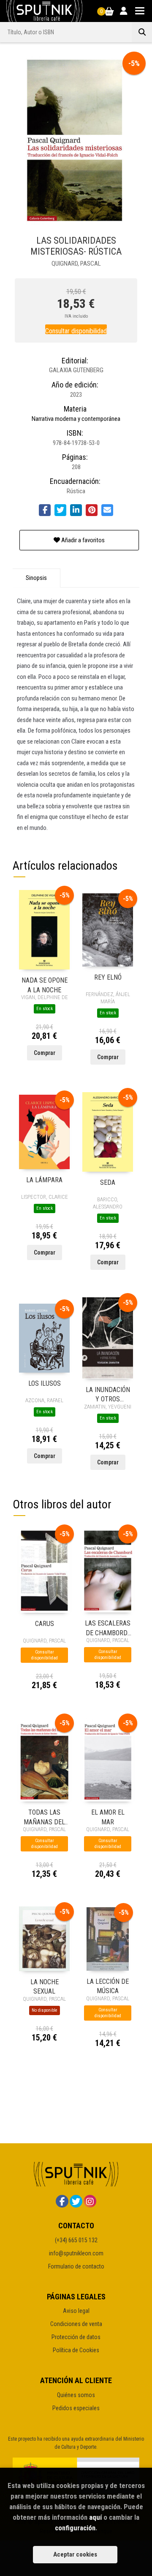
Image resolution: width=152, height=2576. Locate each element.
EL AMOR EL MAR (108, 1817)
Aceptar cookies (75, 2554)
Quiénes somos (76, 2395)
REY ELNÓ (108, 977)
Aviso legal (76, 2311)
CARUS (45, 1624)
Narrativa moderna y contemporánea (76, 419)
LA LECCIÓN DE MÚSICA (108, 1986)
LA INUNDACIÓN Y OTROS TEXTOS (108, 1394)
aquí (95, 2517)
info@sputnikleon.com (76, 2253)
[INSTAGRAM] (90, 2201)
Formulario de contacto (76, 2266)
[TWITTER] (76, 2201)
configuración (75, 2528)
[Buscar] (142, 32)
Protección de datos (76, 2337)
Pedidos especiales (76, 2408)
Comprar (45, 1053)
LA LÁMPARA (44, 1180)
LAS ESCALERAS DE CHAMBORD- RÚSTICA (108, 1627)
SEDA (108, 1182)
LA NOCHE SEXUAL (45, 1986)
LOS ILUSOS (45, 1383)
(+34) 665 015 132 (76, 2240)
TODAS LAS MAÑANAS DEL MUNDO (44, 1817)
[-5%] (44, 929)
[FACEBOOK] (62, 2201)
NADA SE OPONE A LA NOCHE (45, 985)
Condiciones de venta (76, 2324)
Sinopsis (36, 578)
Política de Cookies (76, 2350)
